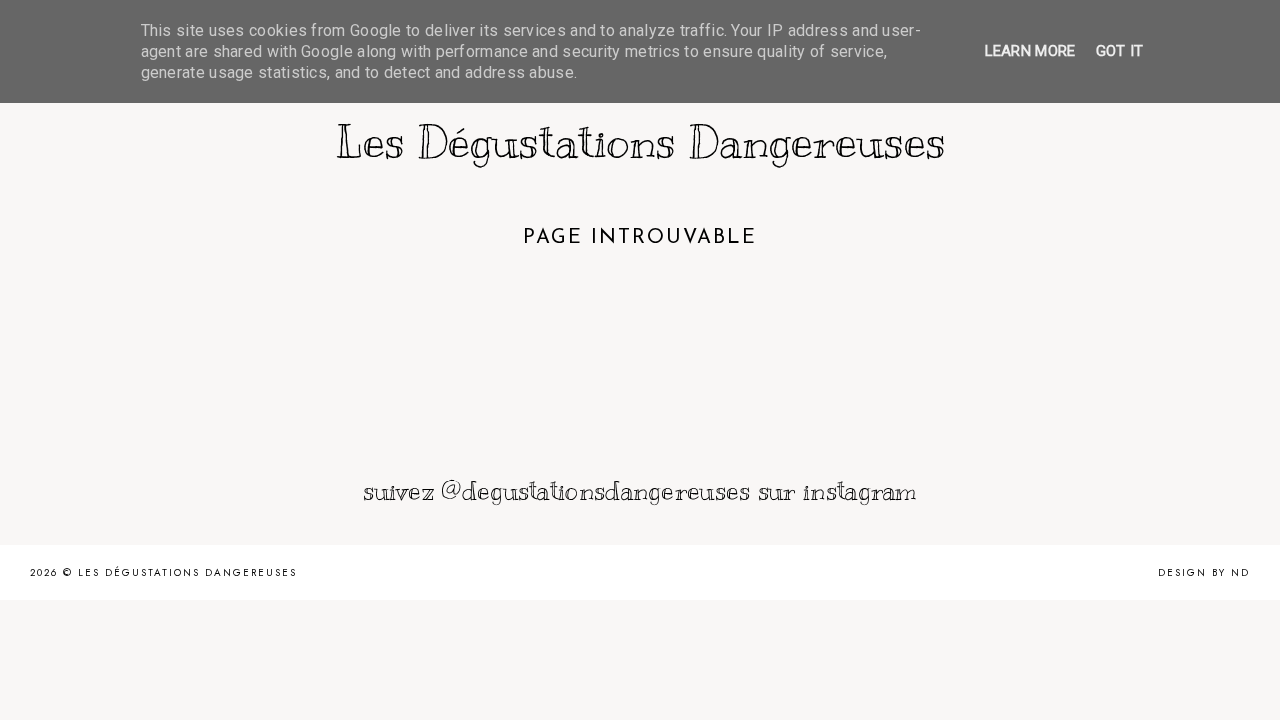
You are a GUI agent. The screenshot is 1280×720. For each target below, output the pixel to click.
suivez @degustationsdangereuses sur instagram (640, 490)
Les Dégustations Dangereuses (640, 142)
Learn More (1030, 51)
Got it (1120, 51)
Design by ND (1204, 572)
